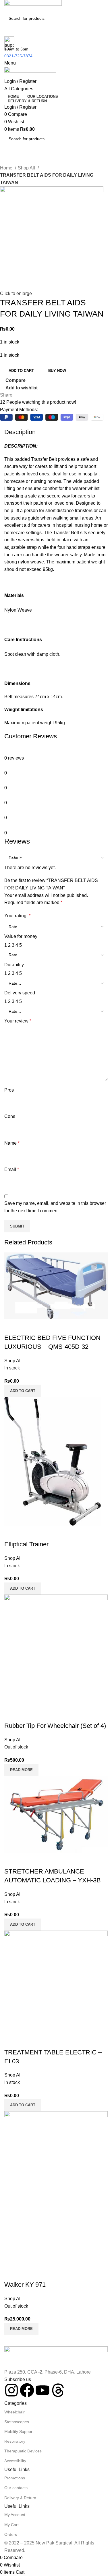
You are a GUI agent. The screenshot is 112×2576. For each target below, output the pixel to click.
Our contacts (16, 2488)
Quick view (27, 2273)
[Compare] (11, 2273)
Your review (18, 1021)
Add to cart (21, 371)
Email (12, 1169)
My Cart (11, 2525)
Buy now (57, 371)
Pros (9, 1090)
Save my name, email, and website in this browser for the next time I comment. (55, 1207)
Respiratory (15, 2441)
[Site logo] (33, 6)
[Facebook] (27, 2390)
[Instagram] (11, 2390)
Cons (10, 1116)
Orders (11, 2534)
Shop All (27, 168)
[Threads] (58, 2390)
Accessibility (15, 2461)
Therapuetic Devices (23, 2451)
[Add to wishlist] (43, 2273)
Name (12, 1143)
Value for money (21, 936)
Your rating (17, 916)
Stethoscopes (17, 2422)
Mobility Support (19, 2431)
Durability (14, 965)
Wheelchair (15, 2412)
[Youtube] (43, 2390)
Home (7, 168)
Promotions (15, 2478)
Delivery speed (20, 993)
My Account (15, 2515)
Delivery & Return (20, 2498)
